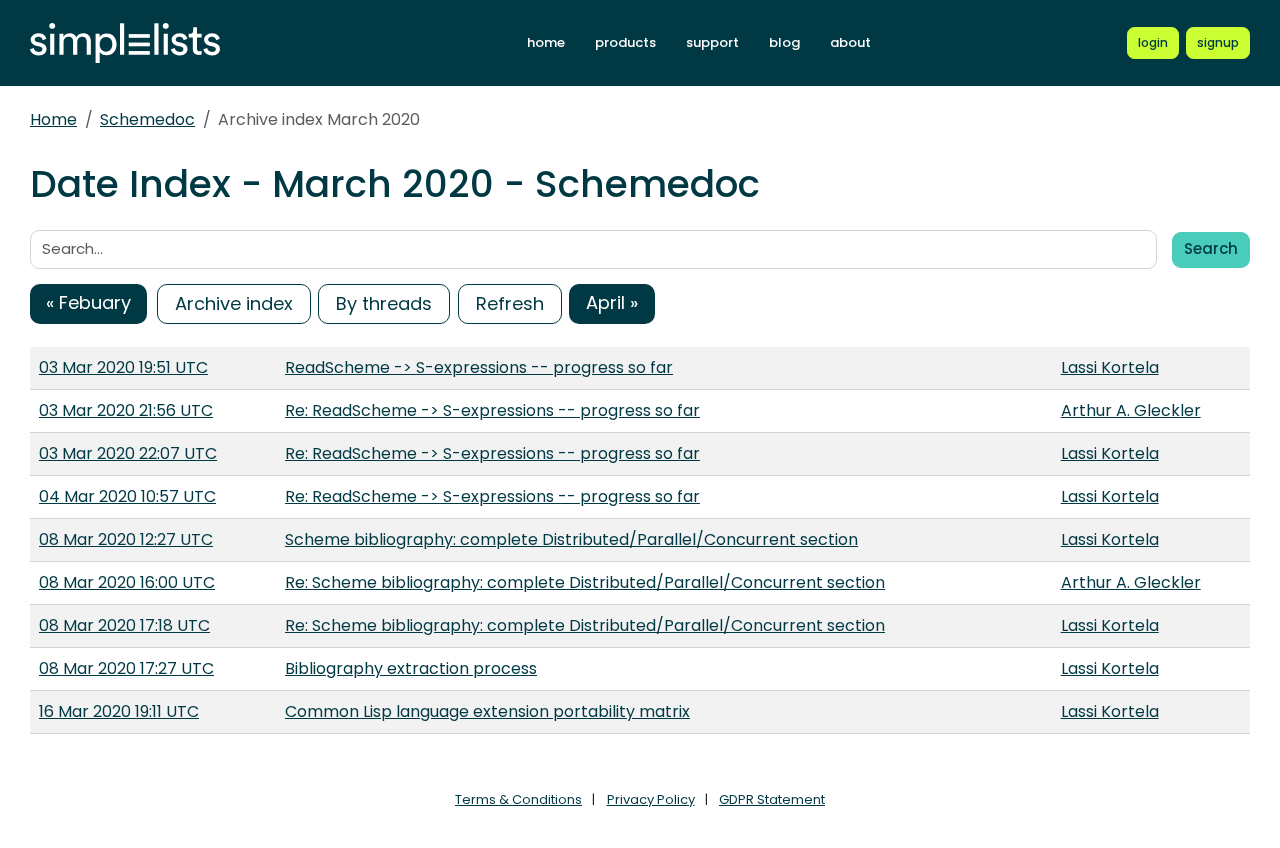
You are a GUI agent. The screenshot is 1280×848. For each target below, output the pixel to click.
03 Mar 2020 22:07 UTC (128, 453)
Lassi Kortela (1110, 367)
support (712, 42)
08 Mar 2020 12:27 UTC (126, 539)
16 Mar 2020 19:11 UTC (119, 711)
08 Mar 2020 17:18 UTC (124, 625)
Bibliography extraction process (411, 668)
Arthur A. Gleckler (1131, 410)
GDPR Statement (772, 799)
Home (53, 119)
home (546, 42)
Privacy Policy (651, 799)
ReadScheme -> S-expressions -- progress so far (479, 367)
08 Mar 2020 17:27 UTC (126, 668)
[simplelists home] (125, 43)
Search (1211, 248)
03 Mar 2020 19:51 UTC (123, 367)
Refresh (510, 303)
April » (612, 302)
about (850, 42)
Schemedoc (147, 119)
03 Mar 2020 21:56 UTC (126, 410)
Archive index (234, 303)
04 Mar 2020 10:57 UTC (127, 496)
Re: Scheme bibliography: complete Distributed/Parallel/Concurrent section (585, 582)
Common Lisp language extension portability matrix (487, 711)
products (625, 42)
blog (784, 42)
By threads (384, 303)
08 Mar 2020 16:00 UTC (127, 582)
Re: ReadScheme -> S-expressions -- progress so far (492, 410)
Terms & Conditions (518, 799)
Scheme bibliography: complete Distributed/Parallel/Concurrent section (571, 539)
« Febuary (88, 302)
